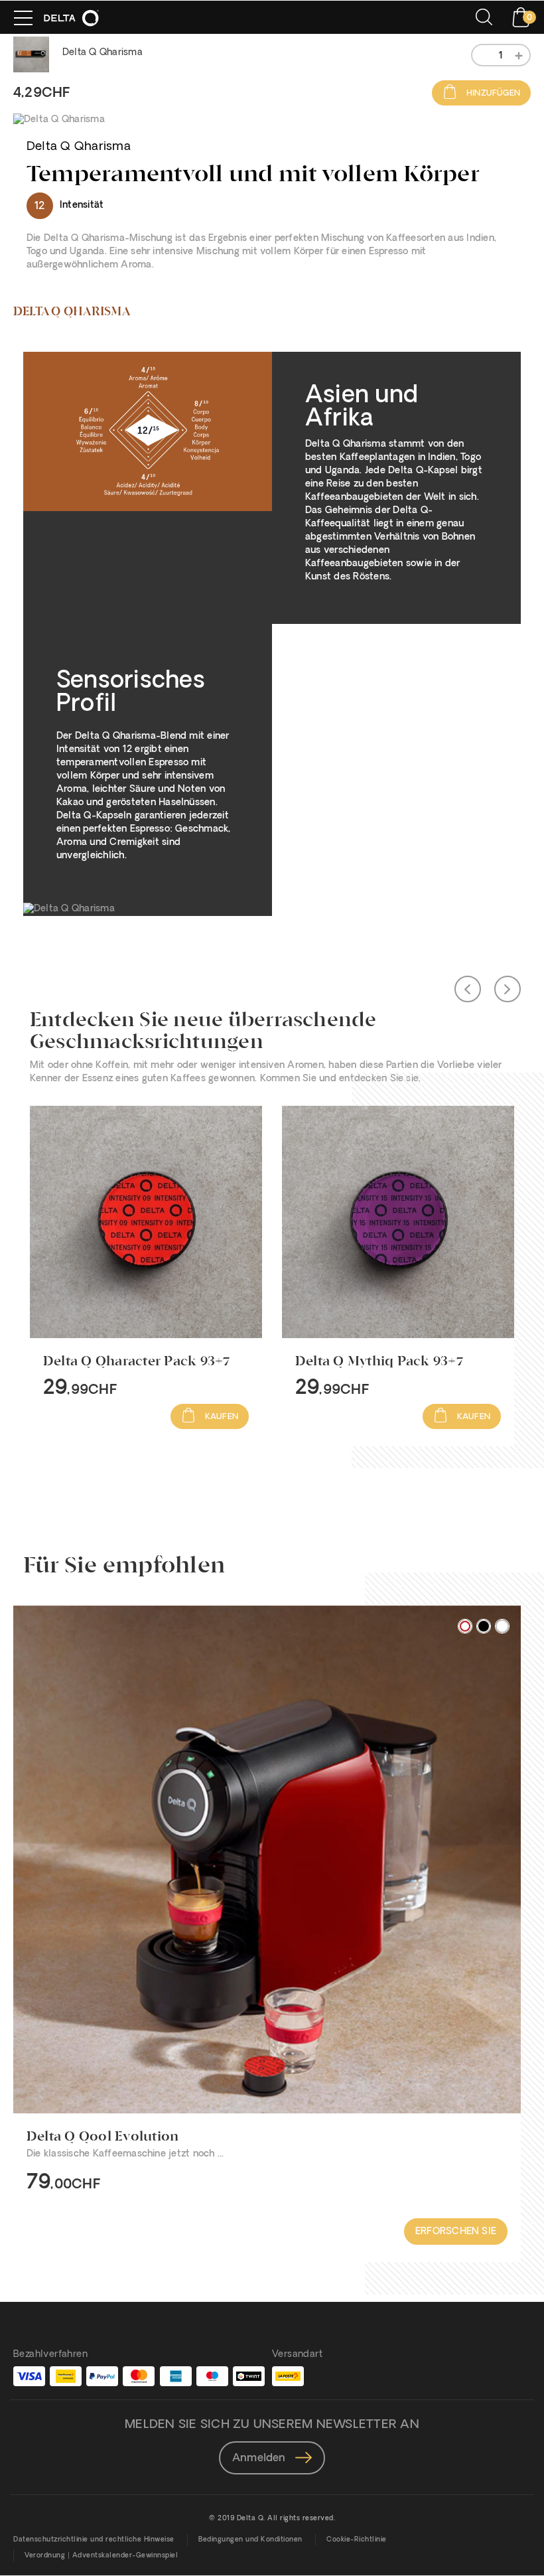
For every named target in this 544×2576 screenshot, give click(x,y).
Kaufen (221, 1417)
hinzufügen (492, 94)
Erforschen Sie (456, 2232)
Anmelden (260, 2459)
